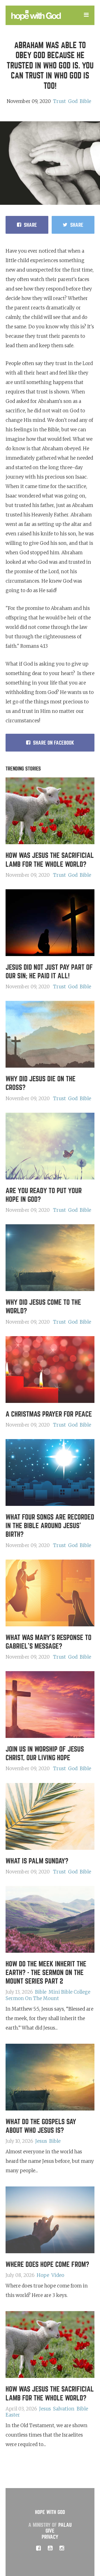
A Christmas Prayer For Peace (49, 1414)
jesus (41, 2141)
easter (13, 2415)
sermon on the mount (32, 1998)
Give (50, 2531)
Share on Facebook (54, 743)
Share (30, 225)
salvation (64, 2409)
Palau (65, 2525)
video (58, 2275)
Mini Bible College (69, 1992)
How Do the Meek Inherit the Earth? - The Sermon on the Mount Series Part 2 (46, 1973)
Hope (43, 2275)
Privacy (50, 2537)
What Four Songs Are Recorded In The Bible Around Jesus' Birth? (50, 1526)
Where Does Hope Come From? (47, 2265)
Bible (85, 101)
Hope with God (50, 2512)
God (73, 101)
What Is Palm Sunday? (37, 1861)
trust (59, 101)
